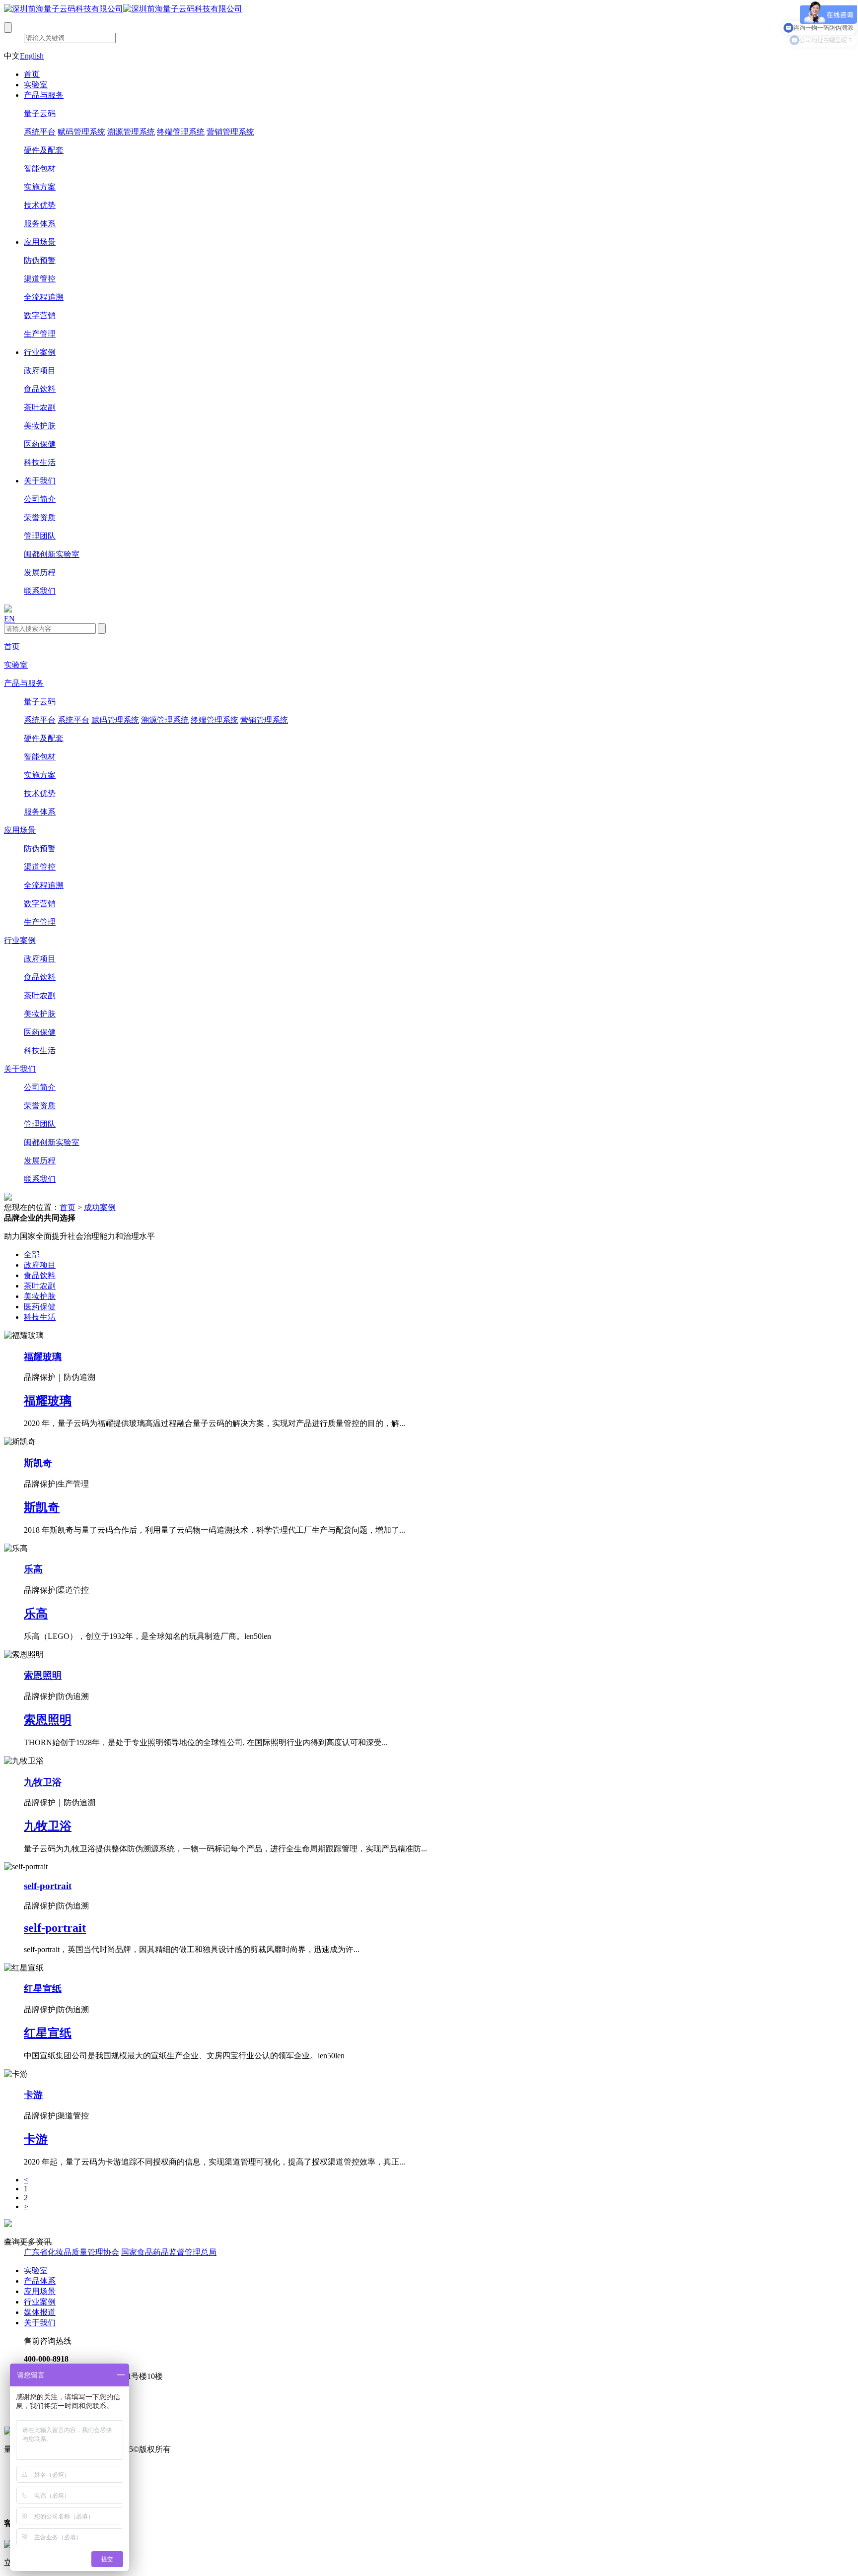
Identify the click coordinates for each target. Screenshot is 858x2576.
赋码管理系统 (81, 132)
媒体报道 (40, 2312)
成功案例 (100, 1207)
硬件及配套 (44, 150)
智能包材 (40, 169)
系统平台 (40, 132)
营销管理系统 (230, 132)
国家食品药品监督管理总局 (169, 2252)
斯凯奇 (38, 1463)
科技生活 (40, 462)
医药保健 (40, 444)
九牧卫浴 (43, 1782)
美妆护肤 (40, 426)
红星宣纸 (43, 1989)
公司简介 (40, 499)
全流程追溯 (44, 297)
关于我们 (40, 481)
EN (9, 619)
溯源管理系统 (131, 132)
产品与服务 (44, 95)
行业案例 (40, 352)
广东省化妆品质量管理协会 (71, 2252)
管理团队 (40, 536)
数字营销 (40, 315)
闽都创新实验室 (52, 554)
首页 (32, 74)
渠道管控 (40, 279)
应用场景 (40, 242)
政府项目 (40, 371)
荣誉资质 (40, 517)
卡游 (33, 2095)
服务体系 (40, 224)
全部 (32, 1254)
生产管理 (40, 334)
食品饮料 (40, 389)
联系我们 (40, 591)
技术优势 (40, 205)
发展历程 (40, 573)
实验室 (36, 85)
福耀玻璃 (43, 1357)
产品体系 (40, 2281)
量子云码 (40, 113)
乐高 (33, 1569)
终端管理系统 (181, 132)
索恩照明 (43, 1675)
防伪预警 (40, 260)
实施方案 (40, 187)
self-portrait (48, 1886)
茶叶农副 (40, 407)
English (32, 56)
